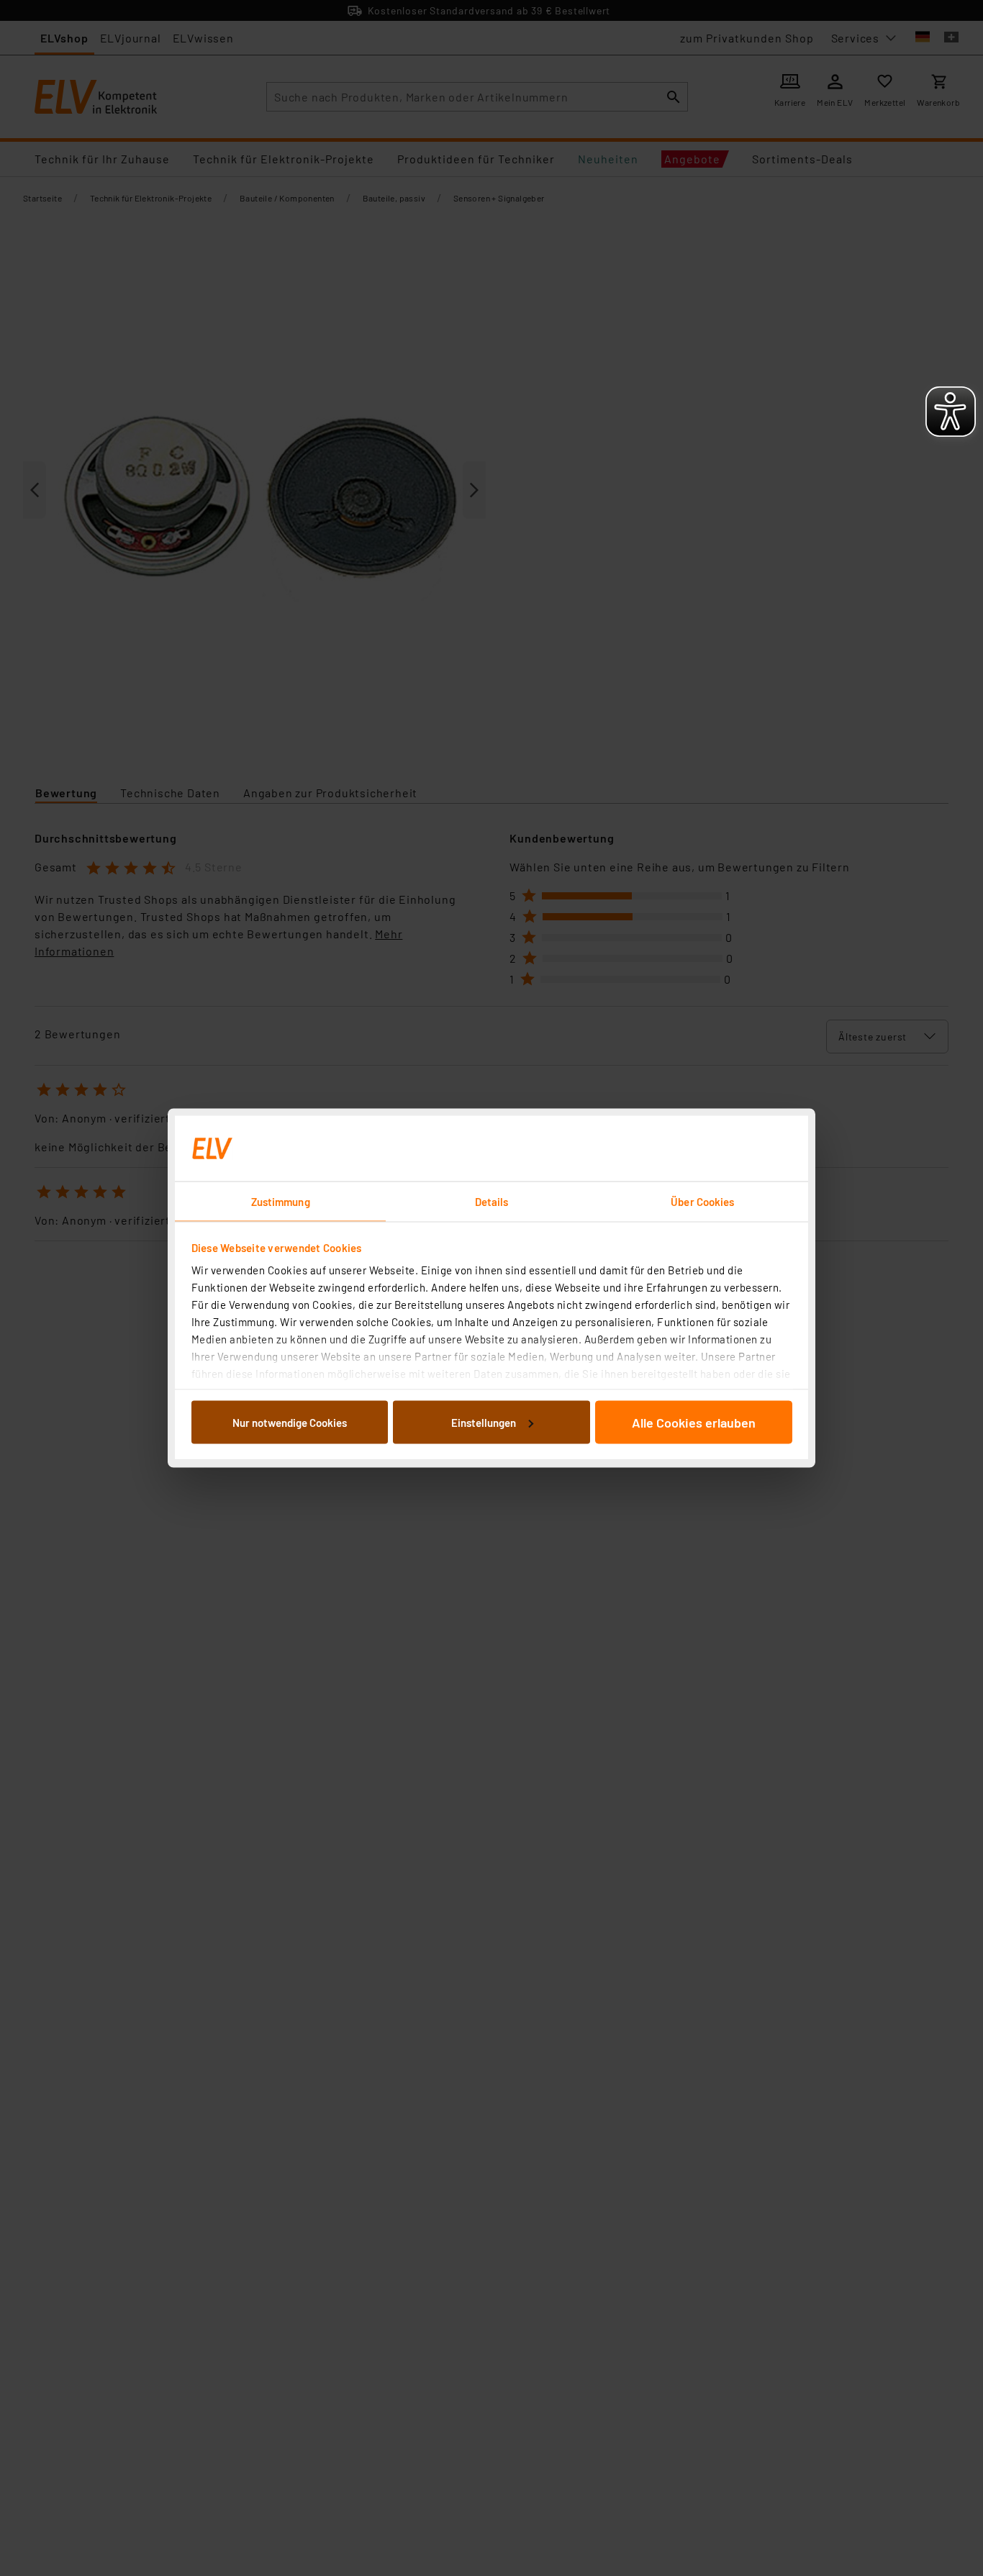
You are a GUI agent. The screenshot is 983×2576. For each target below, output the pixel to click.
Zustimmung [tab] (281, 1202)
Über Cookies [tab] (702, 1202)
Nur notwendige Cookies (290, 1422)
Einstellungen (484, 1422)
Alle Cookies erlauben (694, 1422)
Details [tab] (492, 1202)
